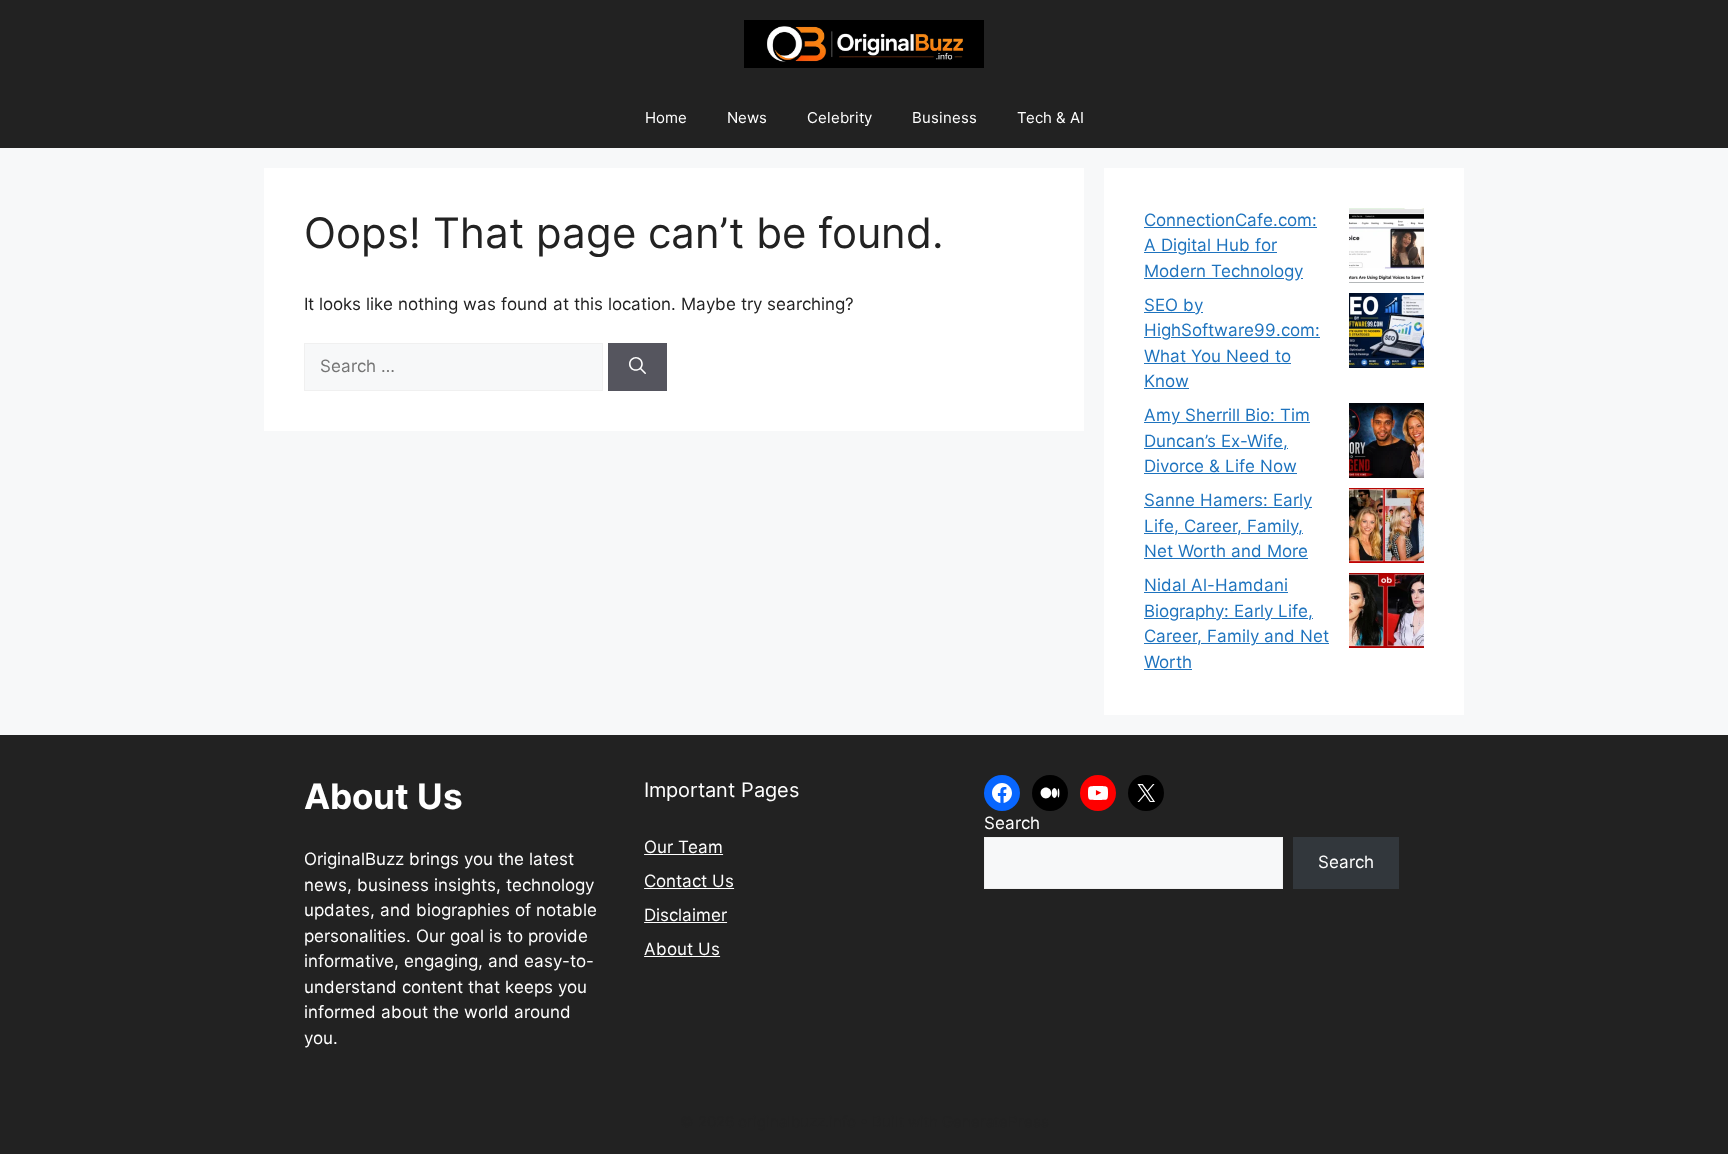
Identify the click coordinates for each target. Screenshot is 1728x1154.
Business (944, 117)
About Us (682, 949)
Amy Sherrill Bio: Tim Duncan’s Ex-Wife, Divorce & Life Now (1227, 440)
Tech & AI (1050, 117)
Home (666, 117)
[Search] (637, 367)
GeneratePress (995, 1121)
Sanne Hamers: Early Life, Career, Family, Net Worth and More (1228, 525)
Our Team (683, 847)
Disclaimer (685, 915)
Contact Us (689, 881)
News (747, 117)
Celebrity (839, 117)
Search (1012, 823)
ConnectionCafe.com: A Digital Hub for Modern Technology (1230, 245)
